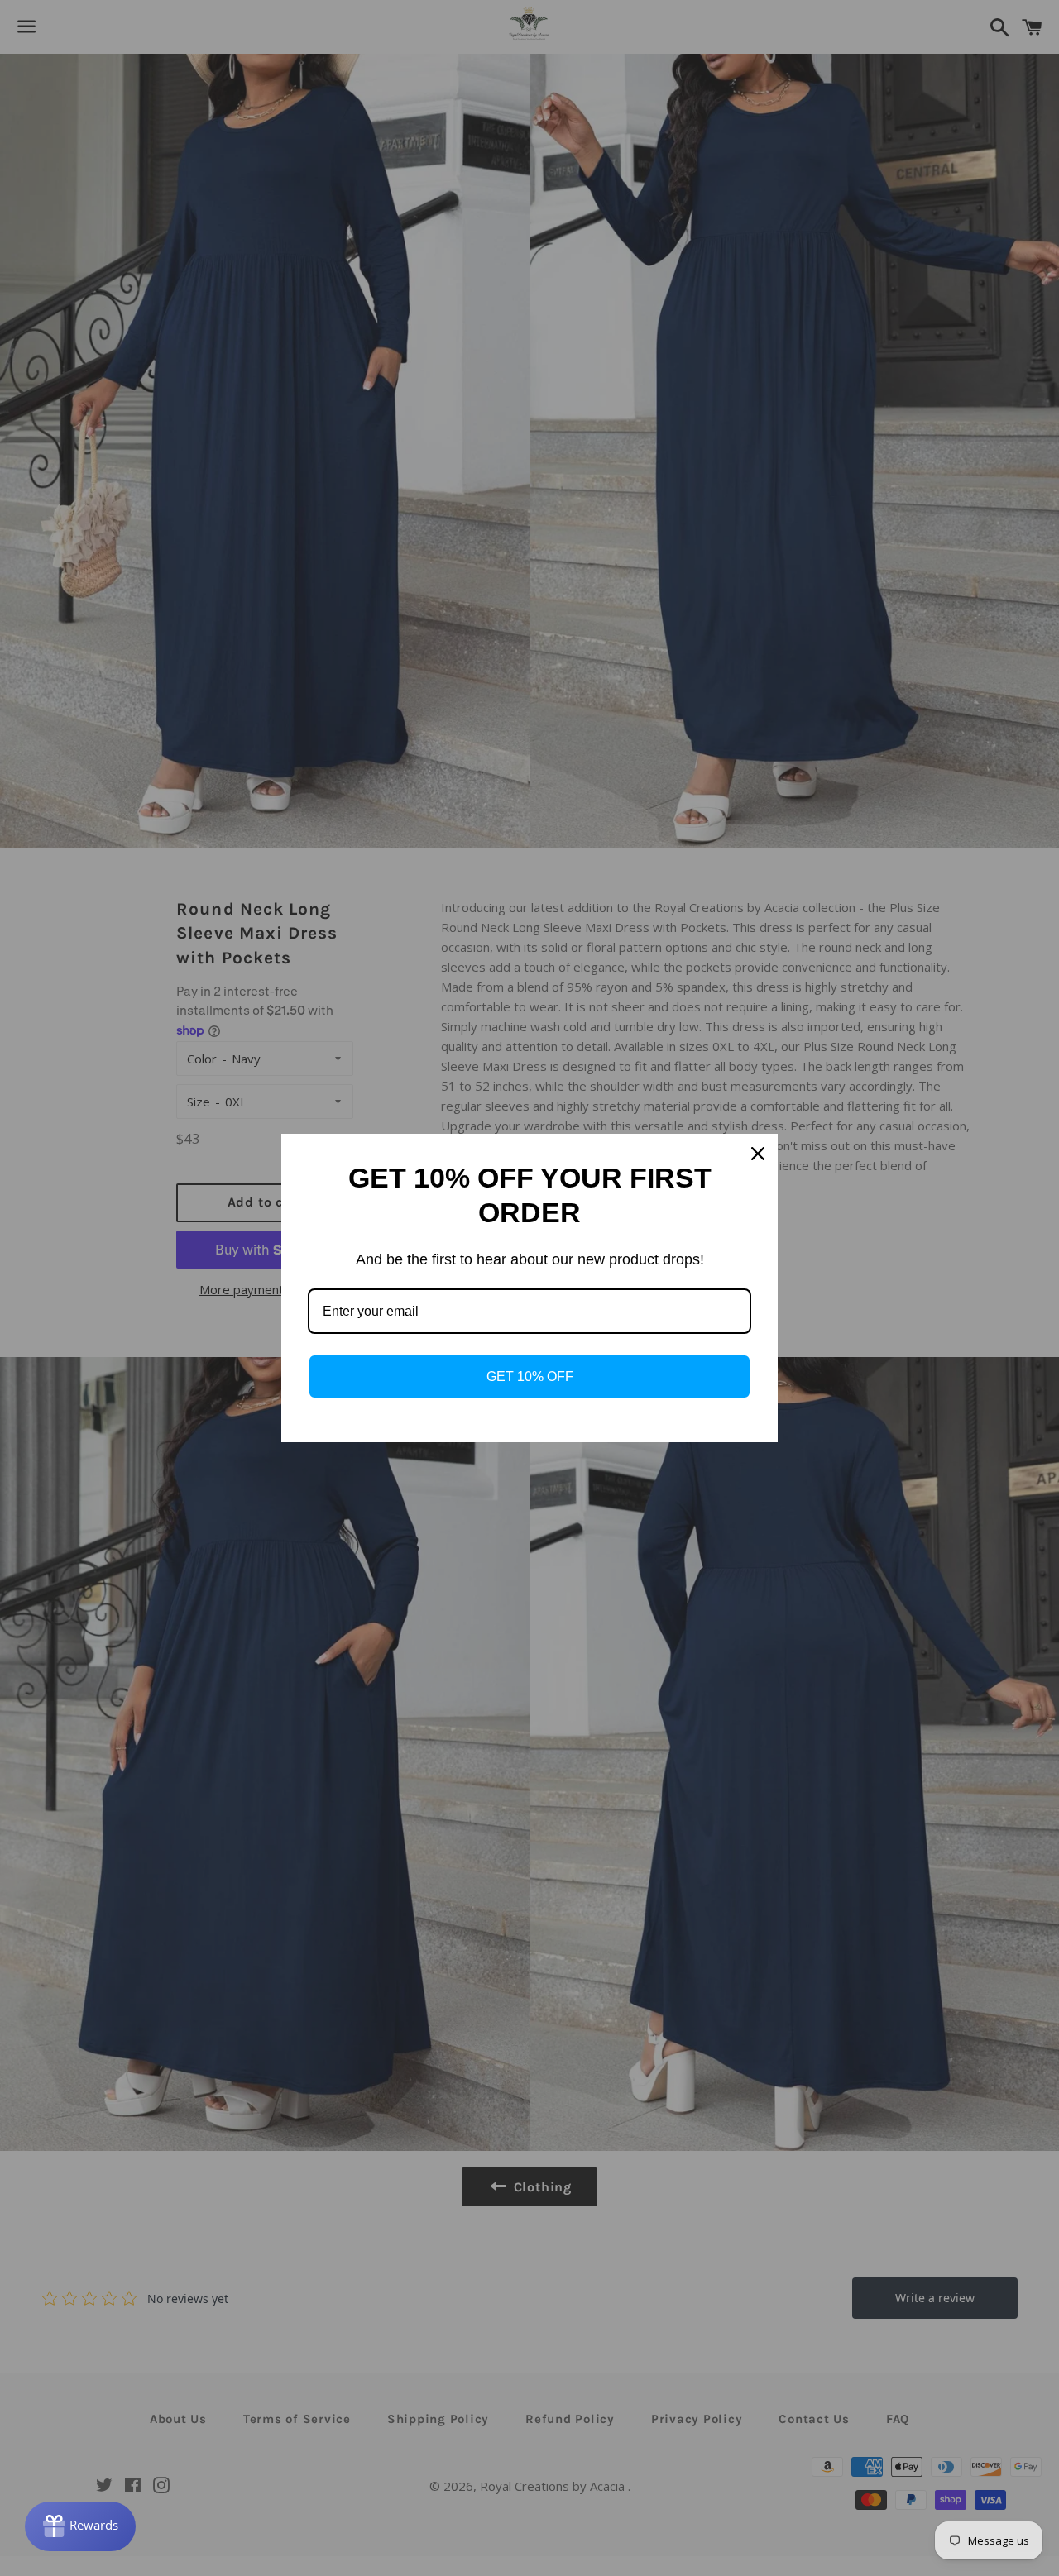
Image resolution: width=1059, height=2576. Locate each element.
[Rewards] (80, 2526)
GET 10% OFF (530, 1376)
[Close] (758, 1154)
